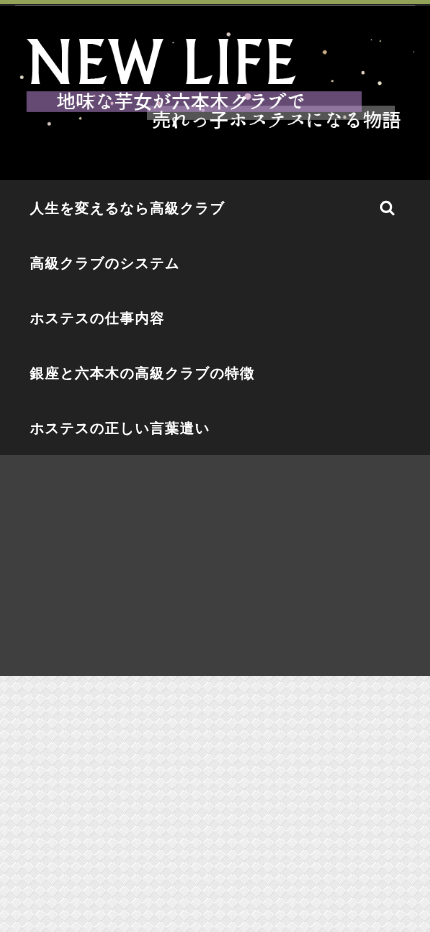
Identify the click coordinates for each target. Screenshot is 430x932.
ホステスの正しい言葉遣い (120, 427)
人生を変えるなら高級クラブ (127, 207)
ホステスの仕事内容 (97, 317)
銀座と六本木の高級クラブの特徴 (142, 372)
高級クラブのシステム (105, 262)
